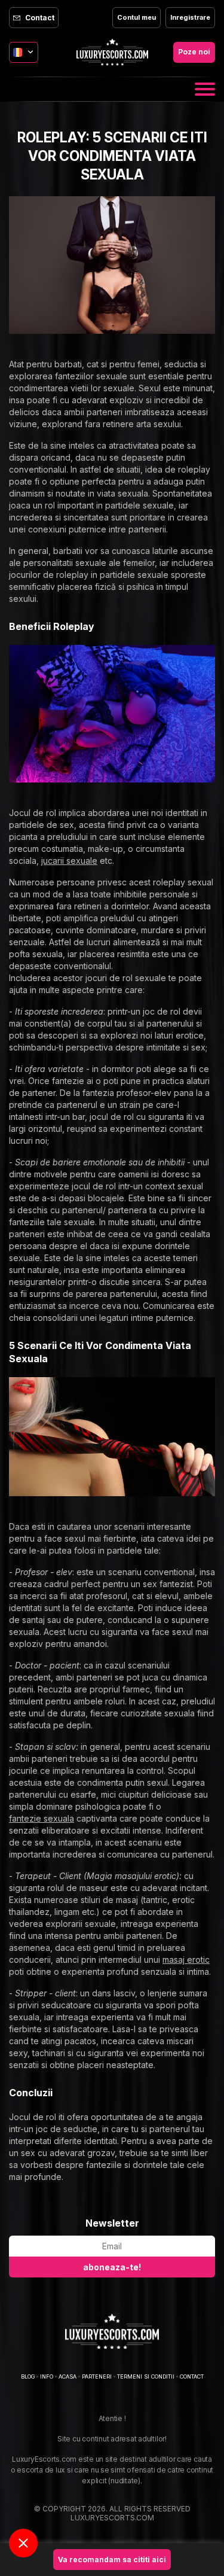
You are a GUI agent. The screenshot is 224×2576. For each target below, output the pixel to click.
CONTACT (192, 2376)
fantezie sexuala (42, 1818)
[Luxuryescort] (112, 52)
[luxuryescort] (112, 2331)
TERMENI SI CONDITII (146, 2376)
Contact (40, 18)
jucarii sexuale (69, 861)
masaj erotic (186, 1960)
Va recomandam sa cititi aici (112, 2560)
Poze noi (194, 52)
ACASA (67, 2376)
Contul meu (136, 17)
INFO (47, 2376)
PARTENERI (97, 2376)
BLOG (28, 2376)
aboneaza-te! (112, 2267)
